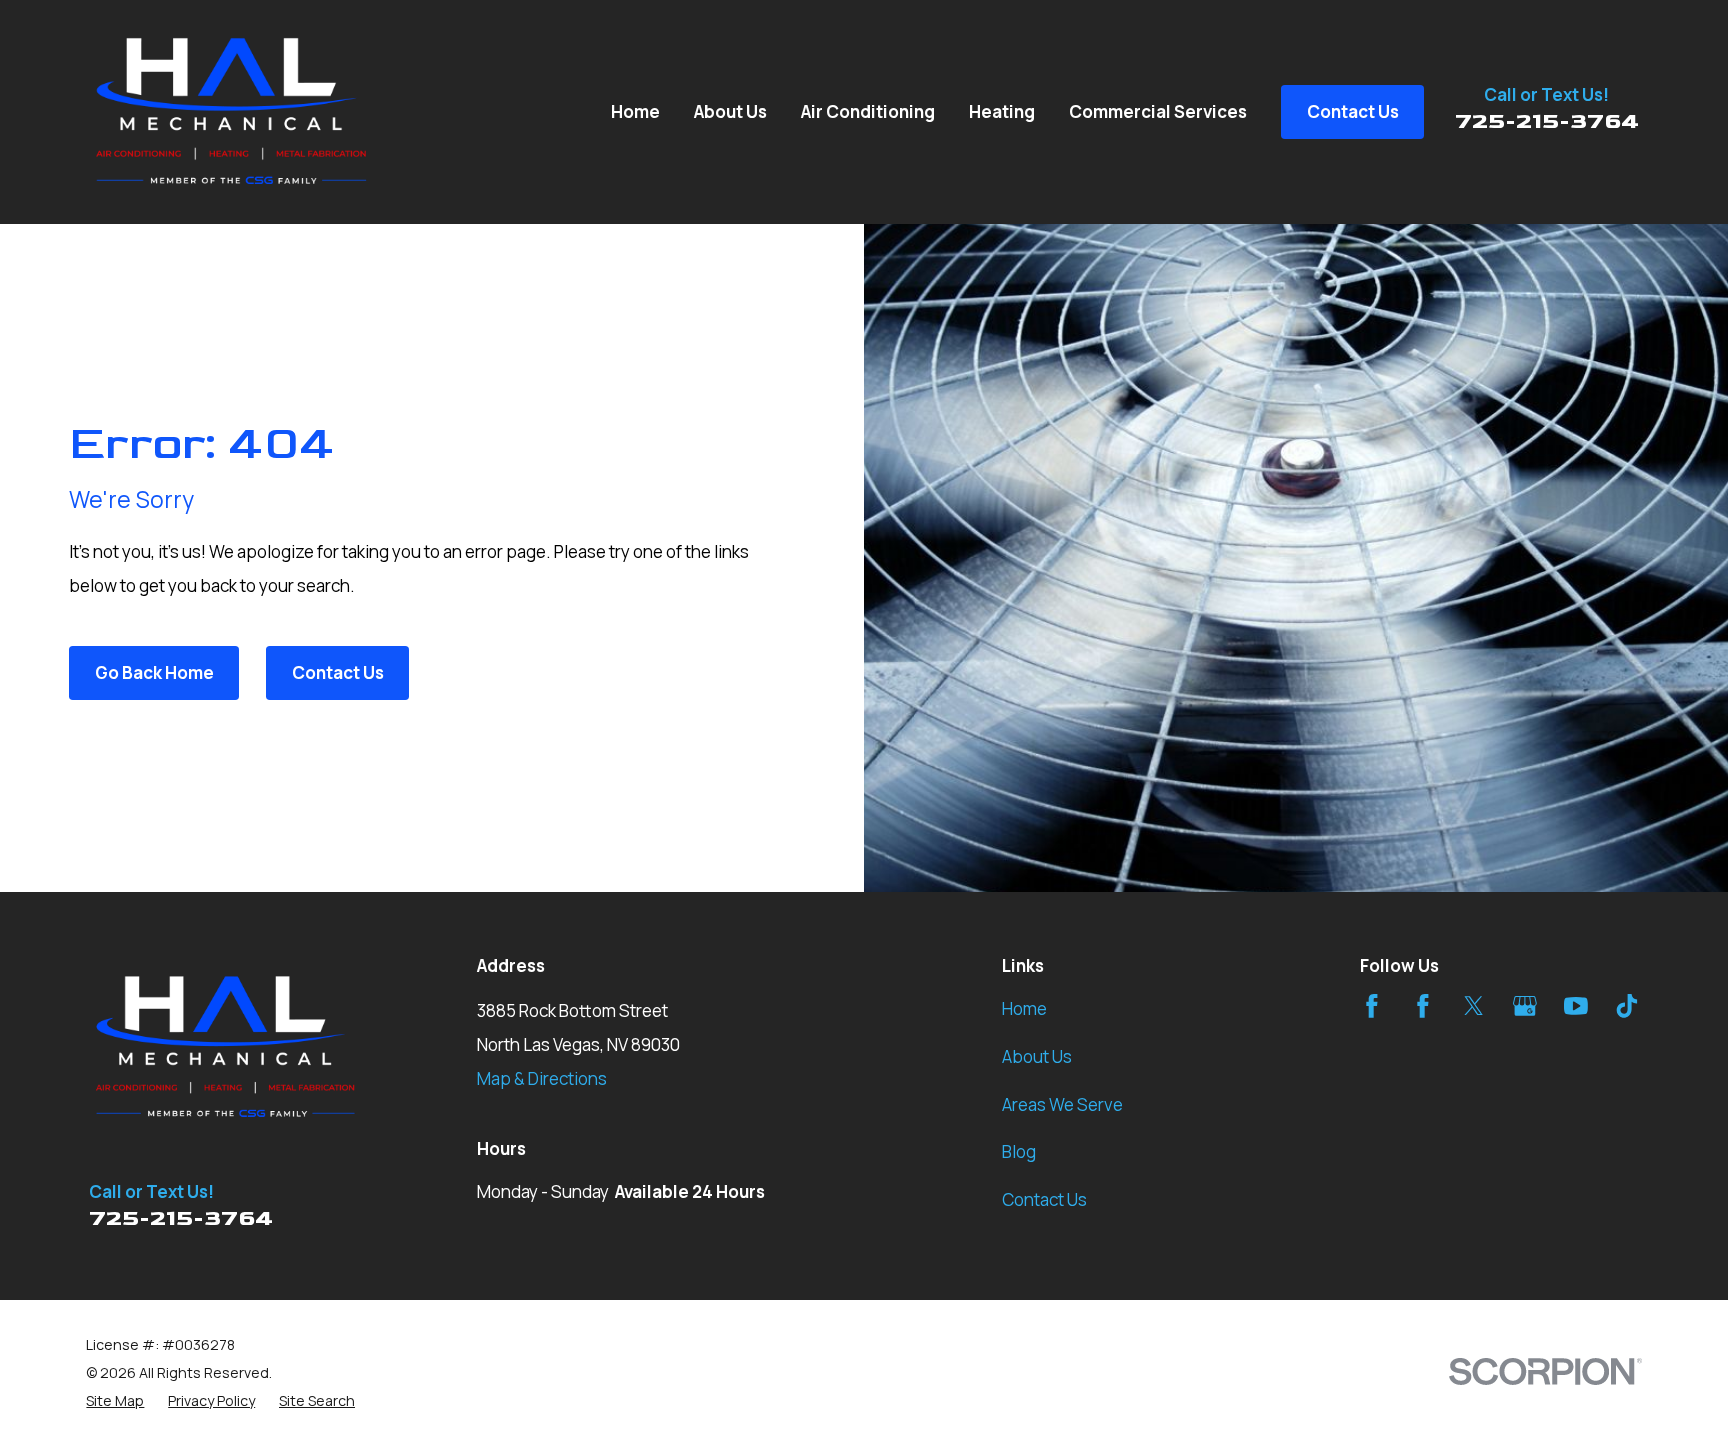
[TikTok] (1627, 1006)
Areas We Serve (1062, 1104)
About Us (1037, 1056)
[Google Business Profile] (1525, 1006)
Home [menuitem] (635, 111)
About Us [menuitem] (730, 111)
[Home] (232, 112)
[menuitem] (115, 1401)
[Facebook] (1372, 1006)
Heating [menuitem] (1002, 111)
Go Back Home (154, 672)
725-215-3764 (1547, 121)
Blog (1019, 1151)
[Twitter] (1474, 1006)
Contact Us (338, 672)
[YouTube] (1576, 1006)
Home (1024, 1008)
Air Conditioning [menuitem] (868, 111)
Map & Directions (542, 1078)
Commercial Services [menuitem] (1158, 111)
